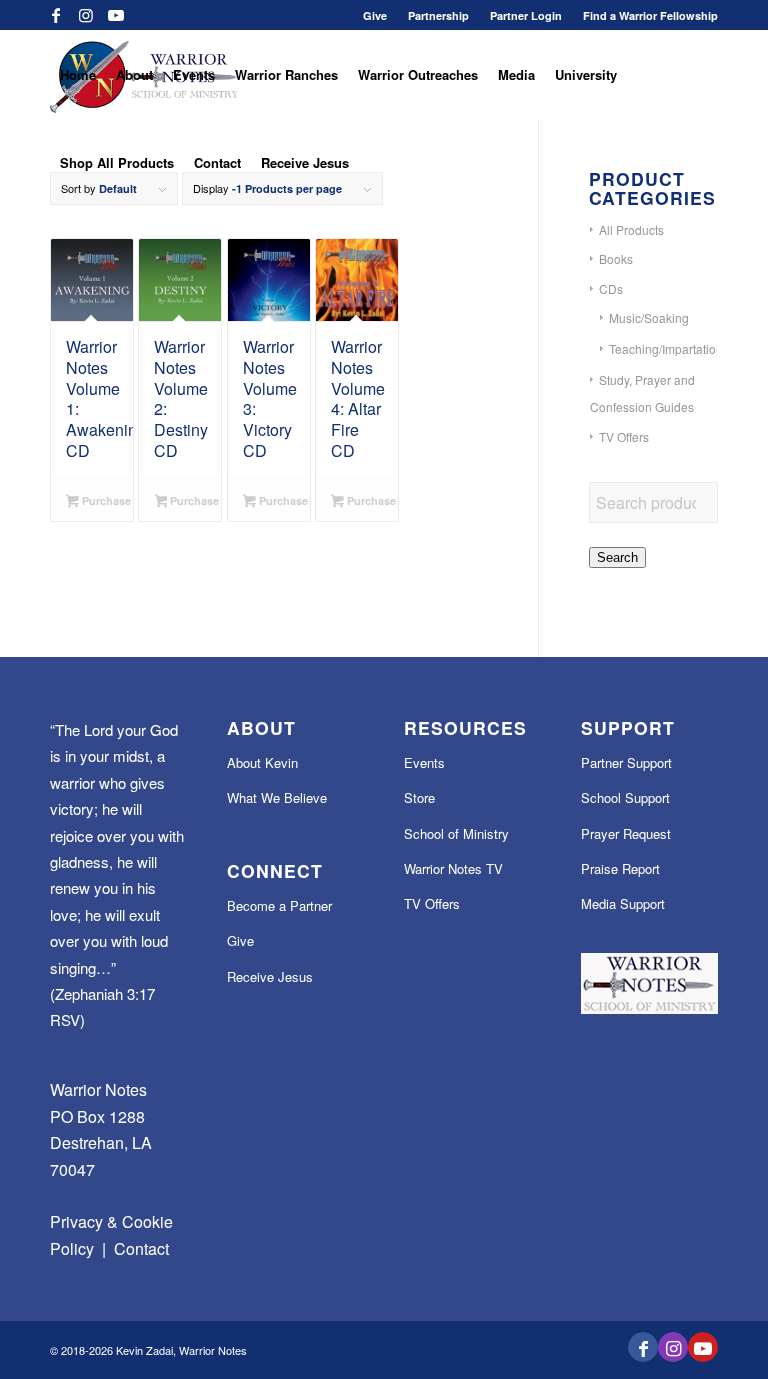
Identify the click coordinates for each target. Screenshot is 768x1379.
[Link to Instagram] (85, 15)
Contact (141, 1248)
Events (424, 762)
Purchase (105, 500)
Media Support (623, 903)
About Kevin (262, 762)
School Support (625, 797)
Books (616, 258)
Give (375, 15)
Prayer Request (626, 833)
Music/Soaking (649, 317)
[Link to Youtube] (116, 15)
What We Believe (277, 797)
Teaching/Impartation (666, 348)
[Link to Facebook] (55, 15)
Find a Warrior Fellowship (650, 15)
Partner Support (626, 762)
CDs (611, 288)
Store (419, 797)
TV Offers (624, 436)
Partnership (438, 15)
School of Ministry (456, 833)
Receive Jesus (270, 976)
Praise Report (620, 868)
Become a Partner (279, 905)
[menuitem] (375, 15)
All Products (631, 229)
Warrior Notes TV (453, 868)
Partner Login (526, 15)
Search (617, 557)
